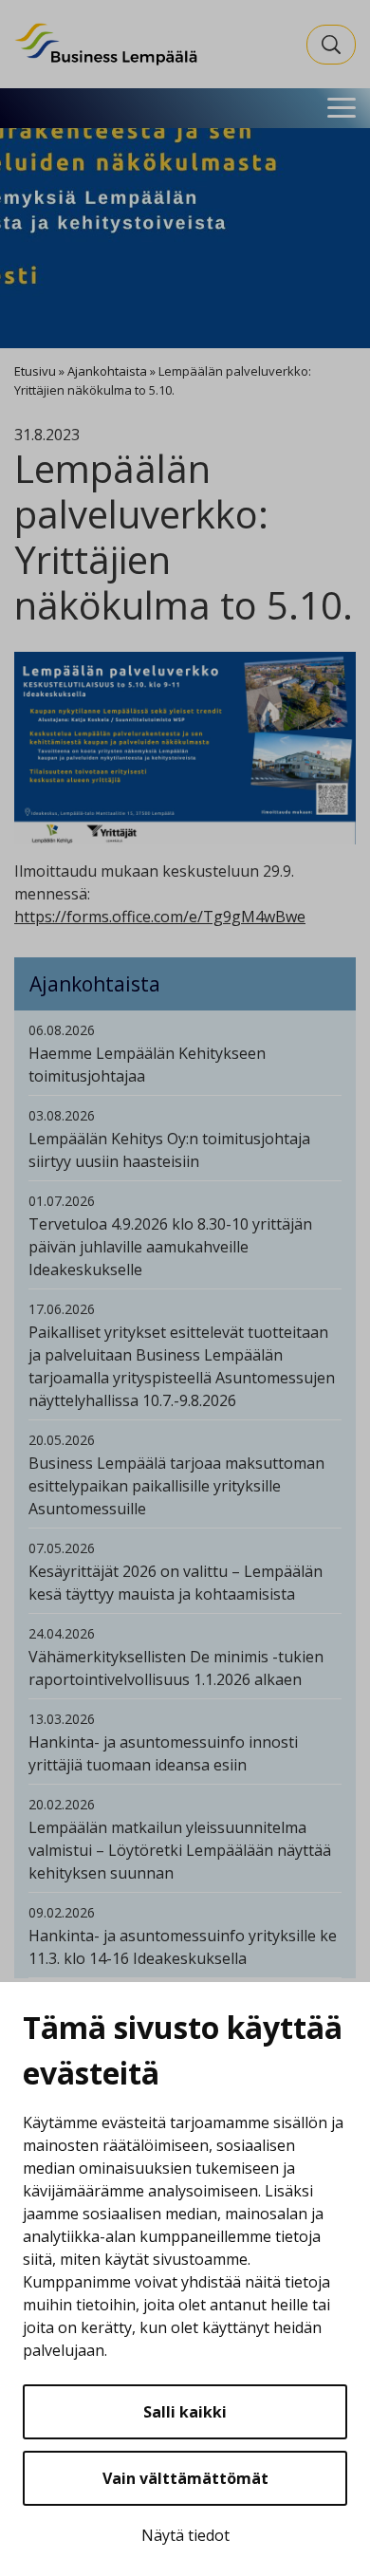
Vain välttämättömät (185, 2478)
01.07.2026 (62, 1201)
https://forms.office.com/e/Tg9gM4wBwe (160, 917)
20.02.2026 (62, 1804)
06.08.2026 (62, 1030)
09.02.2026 (62, 1912)
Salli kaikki (185, 2412)
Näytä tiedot (185, 2535)
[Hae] (331, 45)
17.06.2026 (62, 1309)
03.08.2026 (62, 1115)
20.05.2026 (62, 1440)
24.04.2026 (62, 1633)
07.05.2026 (62, 1548)
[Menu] (342, 108)
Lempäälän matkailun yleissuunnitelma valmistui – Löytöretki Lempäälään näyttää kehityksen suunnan (180, 1850)
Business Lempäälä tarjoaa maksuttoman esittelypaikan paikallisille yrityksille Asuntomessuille (176, 1486)
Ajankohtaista (107, 371)
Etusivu (35, 371)
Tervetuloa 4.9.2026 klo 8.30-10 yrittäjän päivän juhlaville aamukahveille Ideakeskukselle (170, 1247)
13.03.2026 (62, 1719)
